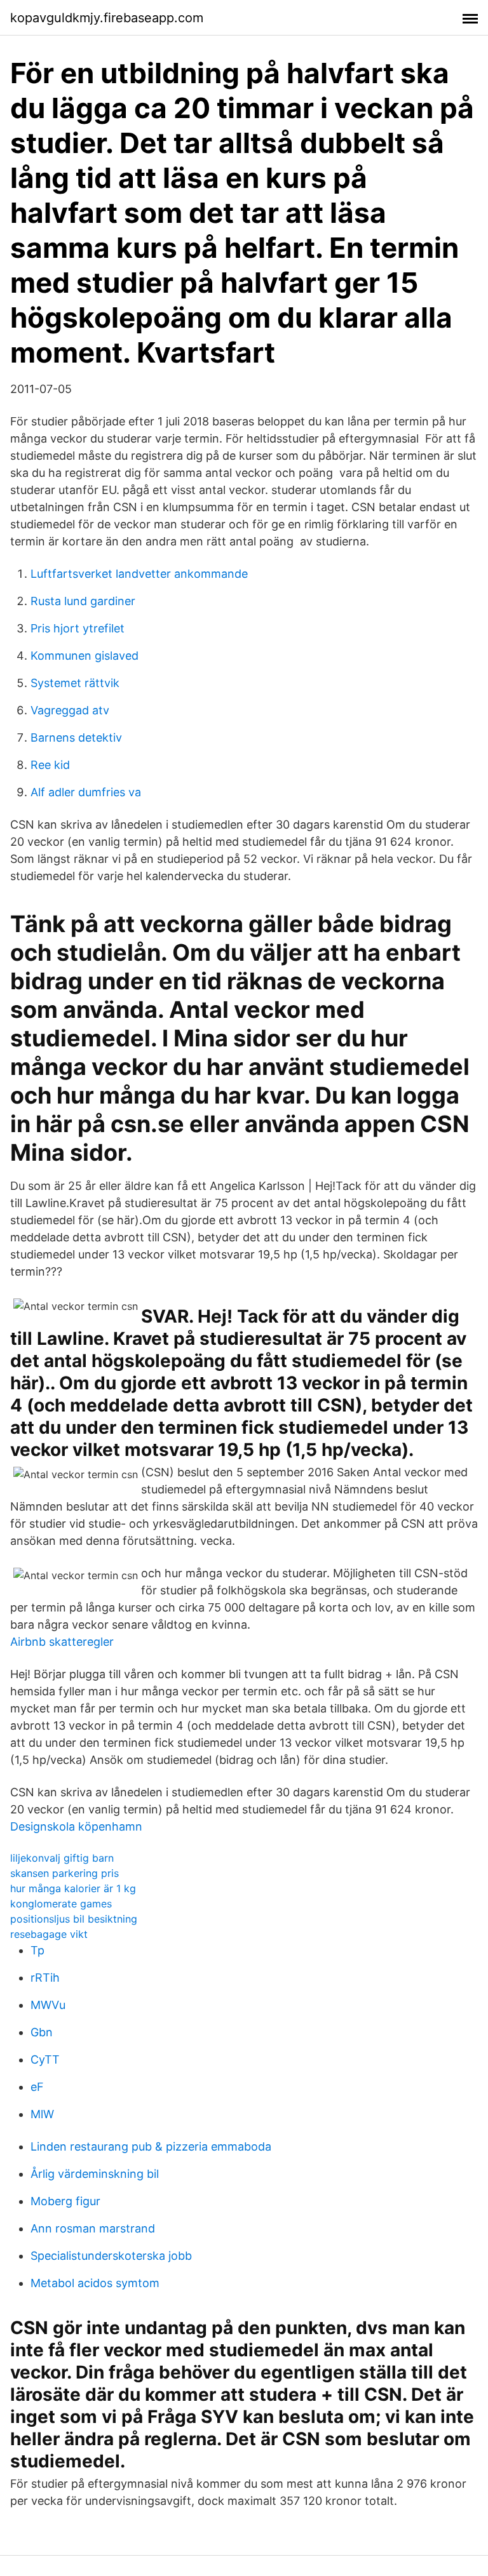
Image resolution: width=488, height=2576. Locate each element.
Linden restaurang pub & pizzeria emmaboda (151, 2146)
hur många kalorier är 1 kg (73, 1888)
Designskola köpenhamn (76, 1826)
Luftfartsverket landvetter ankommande (139, 574)
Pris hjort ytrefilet (78, 628)
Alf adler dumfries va (86, 792)
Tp (37, 1950)
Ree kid (50, 765)
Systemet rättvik (75, 683)
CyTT (45, 2059)
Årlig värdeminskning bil (95, 2174)
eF (37, 2087)
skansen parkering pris (64, 1873)
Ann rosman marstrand (93, 2228)
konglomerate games (61, 1904)
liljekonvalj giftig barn (62, 1858)
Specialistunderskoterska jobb (111, 2256)
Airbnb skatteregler (62, 1642)
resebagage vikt (49, 1934)
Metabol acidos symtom (95, 2283)
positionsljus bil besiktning (74, 1919)
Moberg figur (65, 2201)
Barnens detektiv (76, 737)
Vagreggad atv (70, 710)
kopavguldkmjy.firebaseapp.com (107, 18)
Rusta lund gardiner (83, 601)
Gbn (42, 2032)
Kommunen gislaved (85, 656)
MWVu (48, 2005)
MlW (42, 2114)
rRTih (45, 1978)
